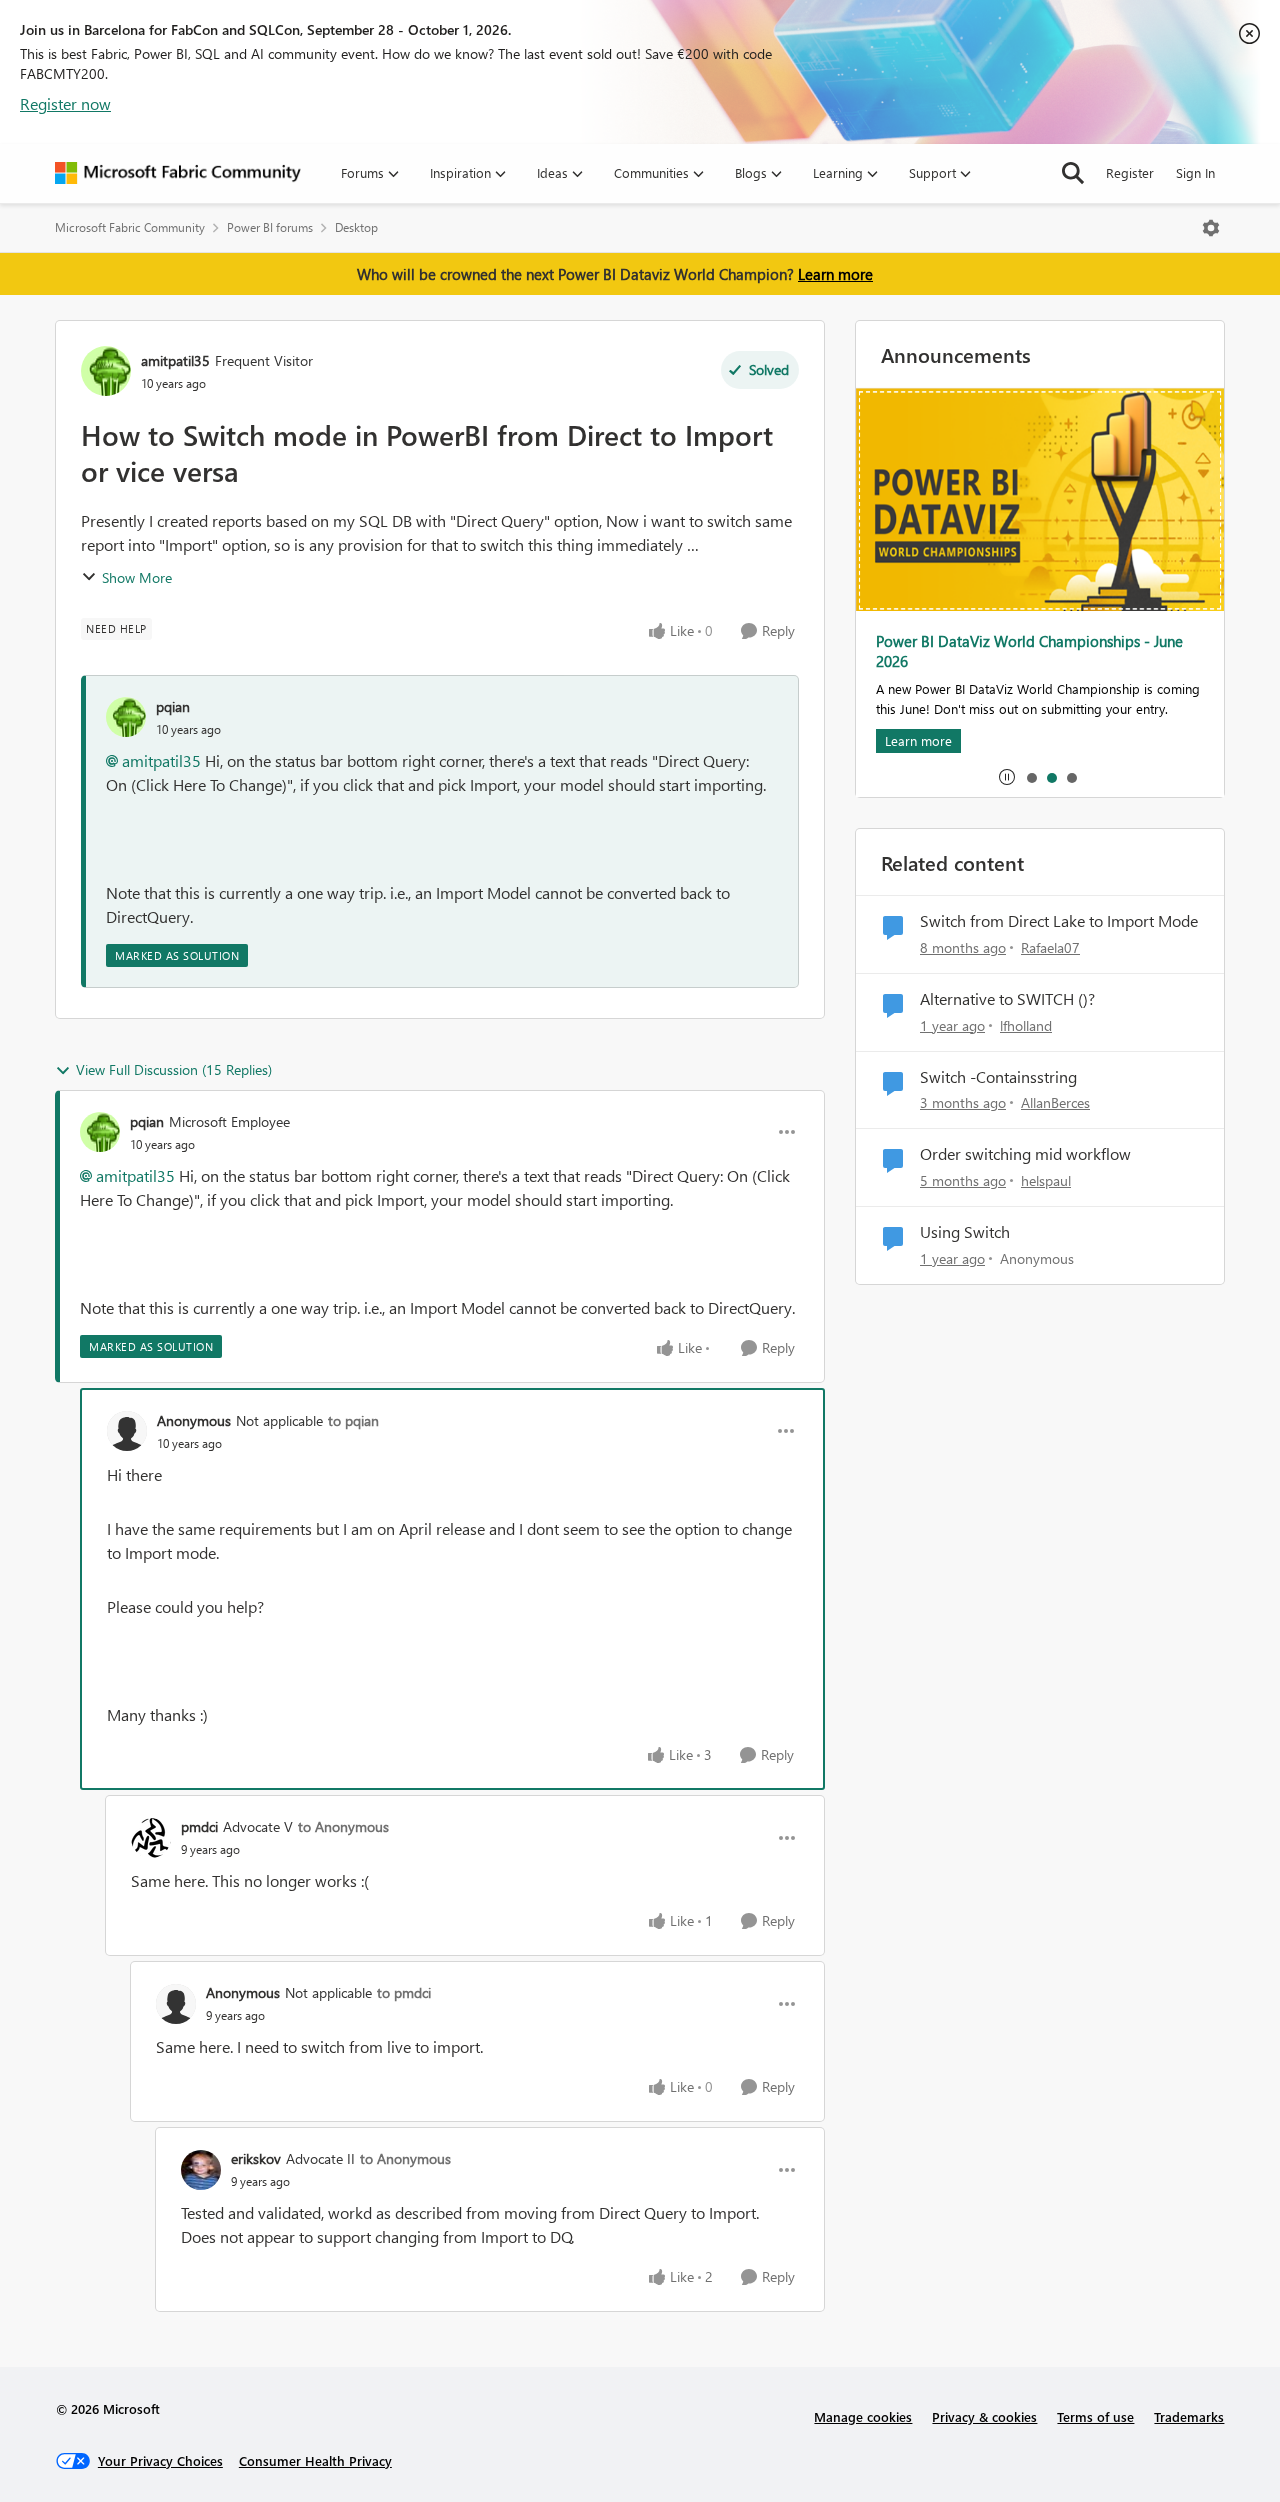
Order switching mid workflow (1025, 1154)
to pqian (353, 1420)
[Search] (1073, 173)
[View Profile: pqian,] (126, 717)
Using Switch (965, 1232)
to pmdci (404, 1992)
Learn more (835, 274)
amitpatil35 (175, 360)
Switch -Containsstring (998, 1077)
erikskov (256, 2158)
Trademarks (1189, 2416)
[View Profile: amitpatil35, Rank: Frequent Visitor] (106, 371)
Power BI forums (270, 227)
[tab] (1031, 777)
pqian (173, 706)
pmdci (199, 1826)
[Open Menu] (1211, 228)
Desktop (356, 227)
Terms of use (1095, 2416)
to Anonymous (343, 1826)
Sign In (1195, 172)
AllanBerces (1055, 1102)
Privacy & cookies (984, 2416)
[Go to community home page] (178, 173)
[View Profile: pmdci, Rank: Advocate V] (151, 1838)
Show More (137, 577)
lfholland (1026, 1025)
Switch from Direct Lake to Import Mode (1059, 921)
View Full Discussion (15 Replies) (174, 1069)
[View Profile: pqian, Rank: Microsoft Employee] (100, 1132)
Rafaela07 (1050, 947)
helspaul (1046, 1180)
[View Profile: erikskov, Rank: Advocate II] (201, 2170)
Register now (65, 103)
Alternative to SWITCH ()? (1007, 999)
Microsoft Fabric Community (130, 227)
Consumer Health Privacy (315, 2460)
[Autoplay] (1007, 777)
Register (1130, 172)
